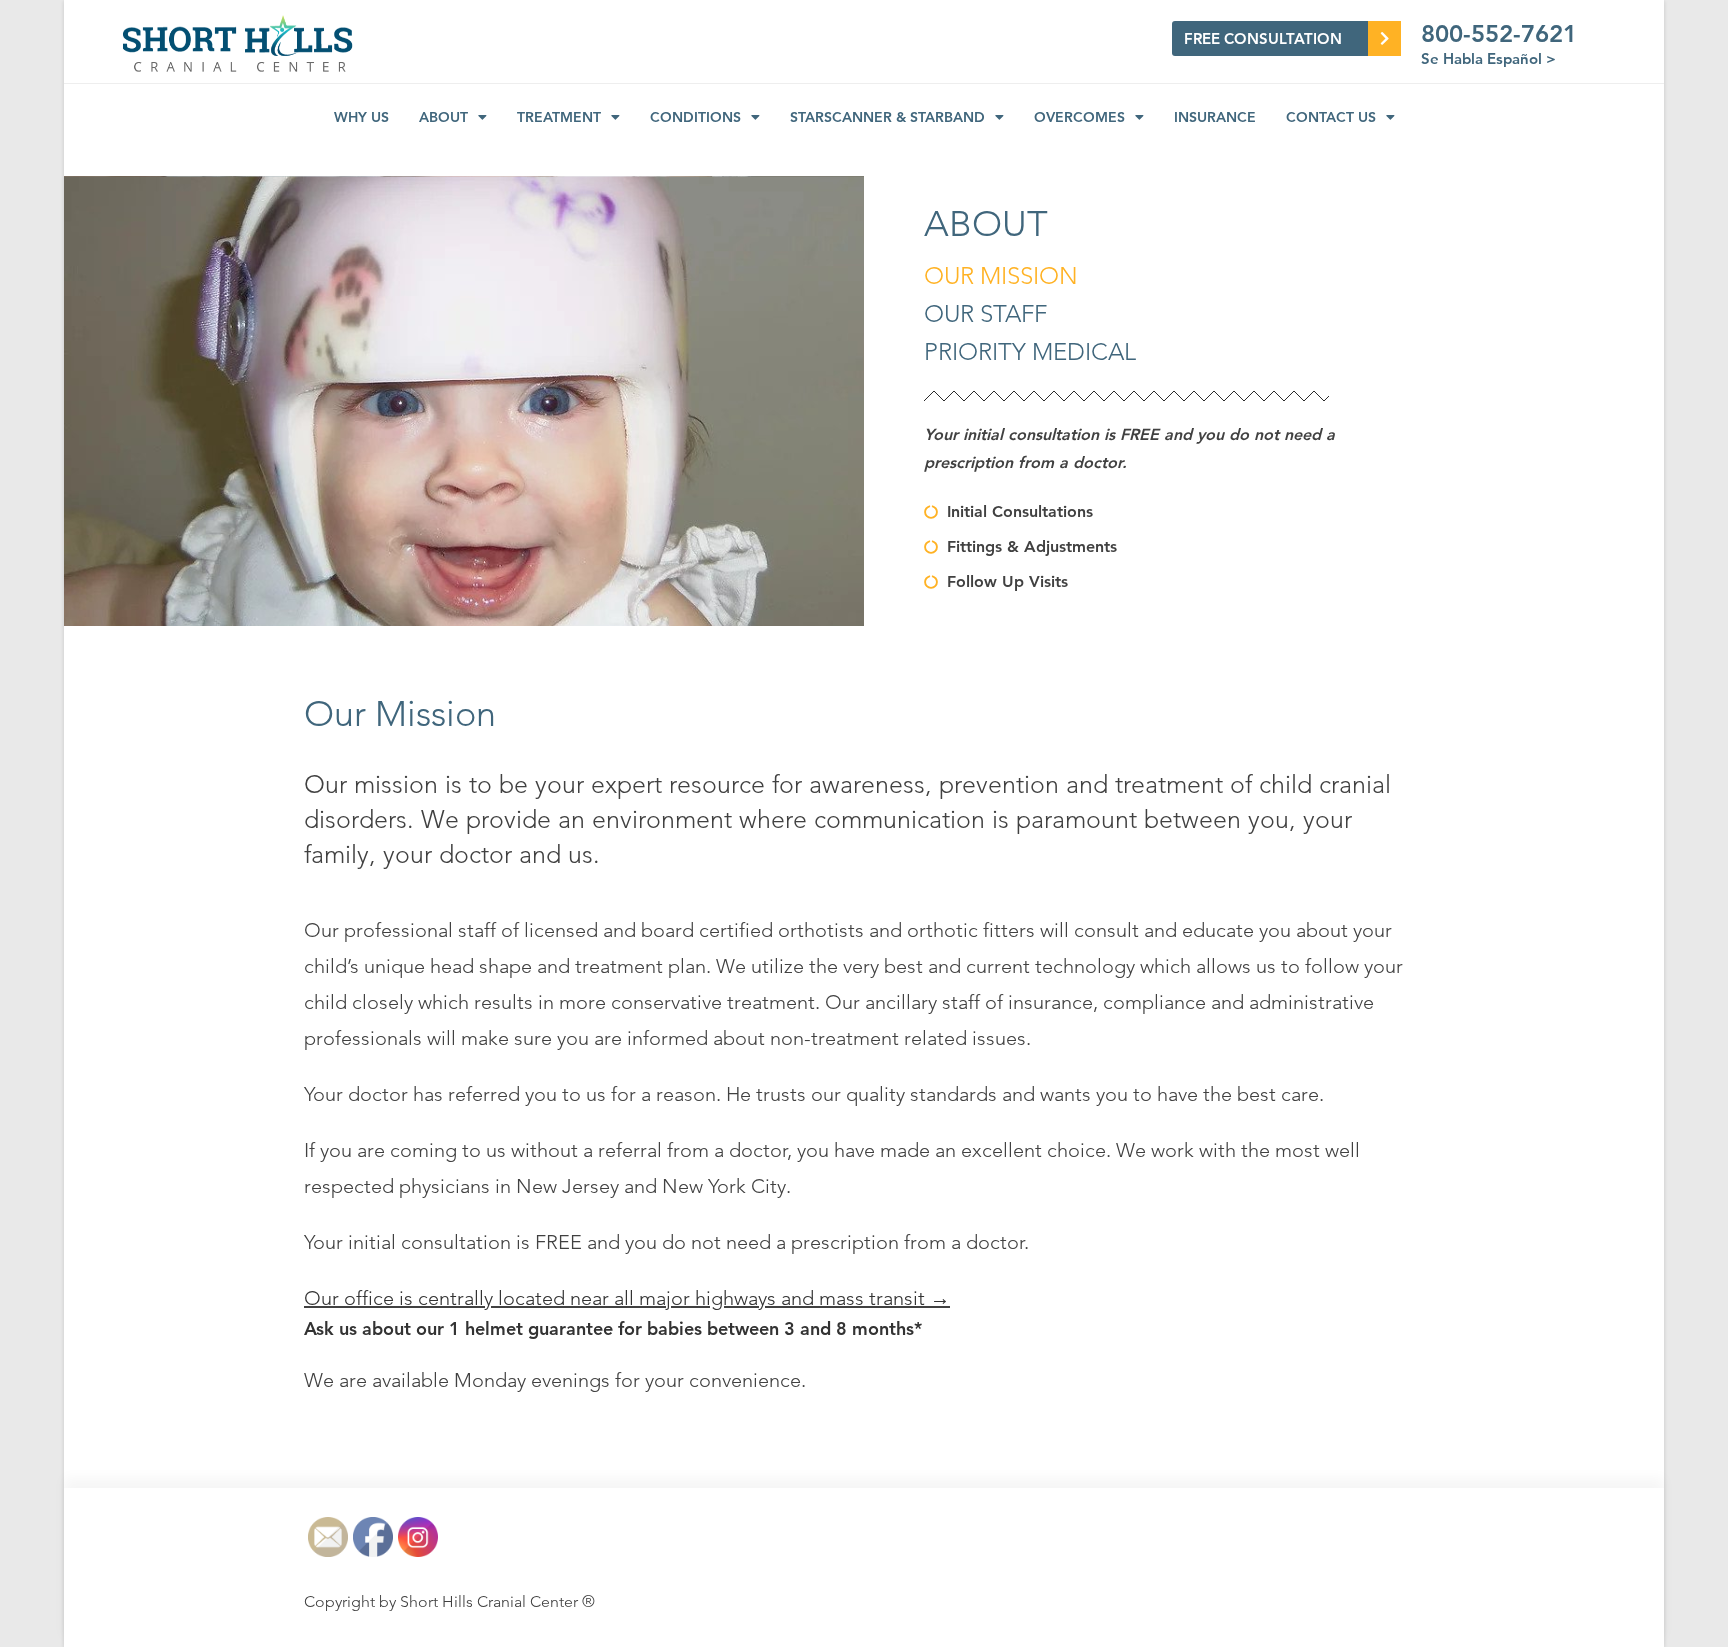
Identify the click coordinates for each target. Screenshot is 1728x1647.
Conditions (695, 117)
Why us (361, 117)
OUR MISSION (1001, 275)
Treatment (559, 117)
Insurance (1215, 117)
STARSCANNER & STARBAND (887, 117)
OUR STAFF (985, 313)
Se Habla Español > (1488, 58)
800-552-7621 (1499, 33)
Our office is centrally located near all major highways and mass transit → (627, 1298)
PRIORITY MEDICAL (1030, 351)
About (443, 117)
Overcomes (1079, 117)
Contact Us (1331, 117)
